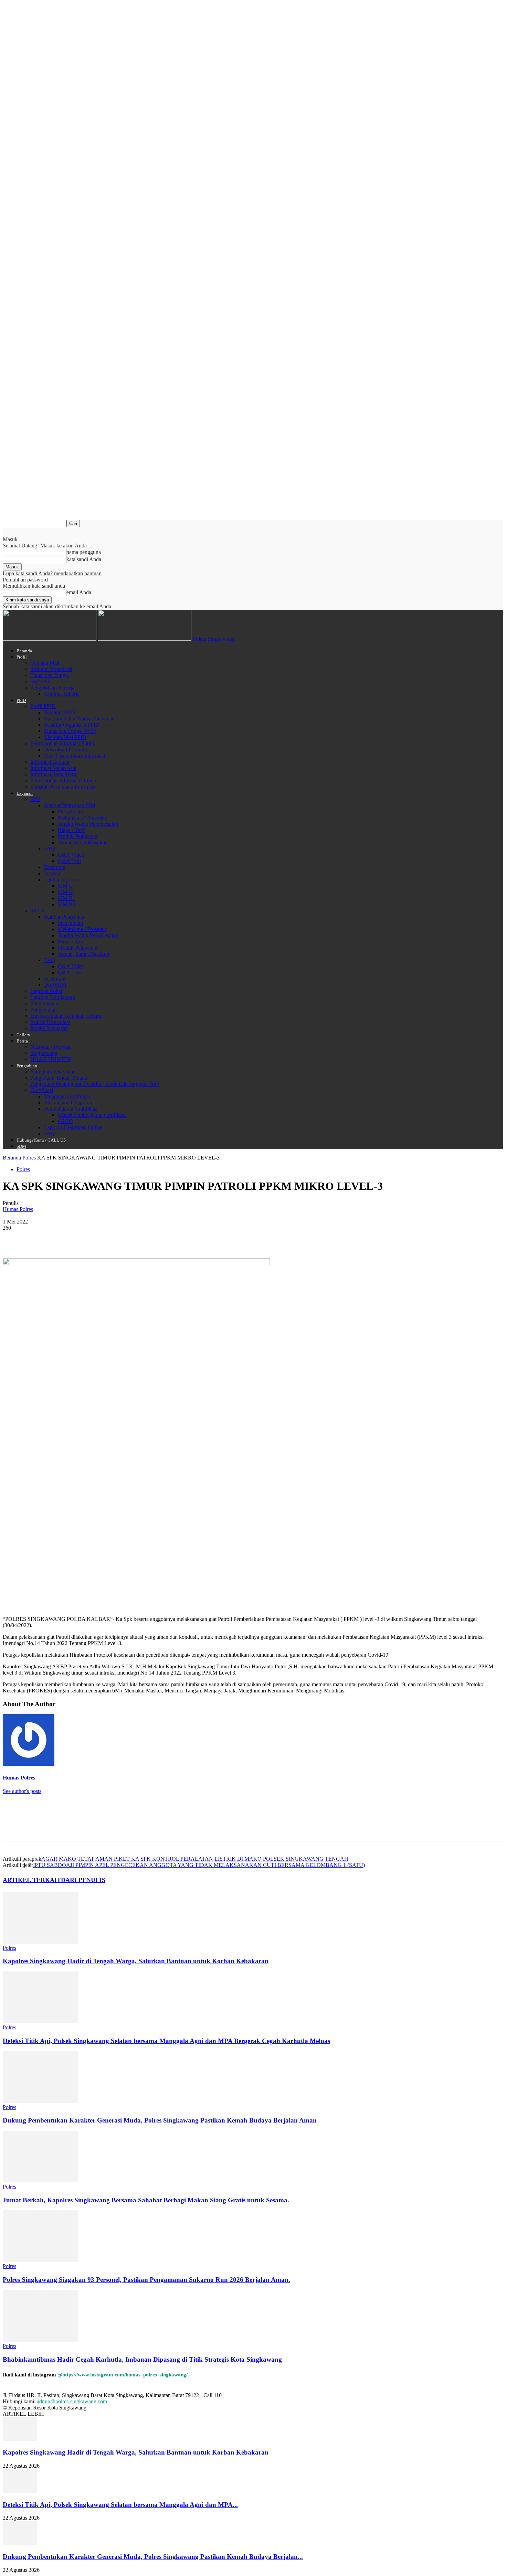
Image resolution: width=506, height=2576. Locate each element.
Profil (22, 657)
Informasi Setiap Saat (53, 768)
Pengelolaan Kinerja (52, 688)
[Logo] (50, 639)
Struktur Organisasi (51, 669)
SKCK (38, 911)
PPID (21, 700)
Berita (22, 1041)
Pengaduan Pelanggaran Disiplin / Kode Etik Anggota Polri (95, 1084)
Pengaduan (27, 1066)
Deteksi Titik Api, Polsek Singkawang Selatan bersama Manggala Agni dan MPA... (120, 2505)
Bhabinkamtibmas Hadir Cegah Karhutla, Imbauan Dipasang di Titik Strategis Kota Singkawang (142, 2359)
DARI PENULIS (83, 1880)
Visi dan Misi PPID (65, 737)
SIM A (65, 892)
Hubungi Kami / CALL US (41, 1140)
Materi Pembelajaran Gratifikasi (92, 1115)
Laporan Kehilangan (53, 997)
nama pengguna (84, 552)
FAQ (50, 849)
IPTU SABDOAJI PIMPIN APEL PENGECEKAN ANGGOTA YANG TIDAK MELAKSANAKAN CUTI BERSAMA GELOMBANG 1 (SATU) (199, 1865)
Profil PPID (43, 706)
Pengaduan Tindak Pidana (59, 1078)
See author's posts (22, 1791)
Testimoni (55, 867)
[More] (114, 1238)
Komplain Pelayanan (53, 1072)
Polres (29, 1158)
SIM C (65, 886)
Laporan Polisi (46, 991)
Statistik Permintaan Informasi (63, 787)
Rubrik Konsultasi (50, 1022)
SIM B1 (67, 898)
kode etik (40, 681)
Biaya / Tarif (71, 830)
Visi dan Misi (45, 663)
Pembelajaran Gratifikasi (71, 1109)
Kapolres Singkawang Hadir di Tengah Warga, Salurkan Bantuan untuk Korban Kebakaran (136, 1961)
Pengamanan (44, 1003)
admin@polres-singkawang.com (72, 2401)
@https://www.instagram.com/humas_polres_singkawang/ (123, 2375)
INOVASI (55, 985)
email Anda (79, 592)
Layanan (25, 793)
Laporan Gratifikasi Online (73, 1127)
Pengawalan (44, 1010)
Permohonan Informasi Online (63, 781)
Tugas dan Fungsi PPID (70, 731)
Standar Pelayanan (64, 917)
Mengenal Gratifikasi (67, 1096)
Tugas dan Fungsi (50, 675)
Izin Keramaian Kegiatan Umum (66, 1016)
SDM (21, 1146)
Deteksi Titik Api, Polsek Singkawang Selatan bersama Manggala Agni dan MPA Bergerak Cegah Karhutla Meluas (166, 2041)
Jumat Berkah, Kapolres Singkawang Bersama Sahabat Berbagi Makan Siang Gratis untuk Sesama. (146, 2200)
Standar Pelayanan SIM (70, 805)
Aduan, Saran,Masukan (83, 954)
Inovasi (52, 873)
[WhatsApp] (88, 1238)
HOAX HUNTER (51, 1059)
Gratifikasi (42, 1090)
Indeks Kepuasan (49, 1028)
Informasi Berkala (50, 762)
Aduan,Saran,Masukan (83, 842)
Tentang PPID (60, 712)
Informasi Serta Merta (54, 774)
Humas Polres (18, 1209)
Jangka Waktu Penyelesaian (88, 824)
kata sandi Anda (84, 559)
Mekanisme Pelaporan (68, 1103)
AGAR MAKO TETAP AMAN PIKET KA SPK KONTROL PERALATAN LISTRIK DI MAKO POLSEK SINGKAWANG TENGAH (195, 1859)
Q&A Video (71, 855)
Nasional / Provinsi (51, 1047)
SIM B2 (67, 904)
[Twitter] (39, 1238)
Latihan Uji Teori (63, 880)
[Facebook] (14, 1238)
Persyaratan (70, 811)
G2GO (65, 1121)
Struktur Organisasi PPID (72, 725)
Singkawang (44, 1053)
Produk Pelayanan (78, 836)
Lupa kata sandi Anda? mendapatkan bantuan (52, 573)
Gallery (23, 1035)
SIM (35, 799)
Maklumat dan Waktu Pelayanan (79, 719)
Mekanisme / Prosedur (82, 818)
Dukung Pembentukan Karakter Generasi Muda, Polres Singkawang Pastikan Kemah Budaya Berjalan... (153, 2557)
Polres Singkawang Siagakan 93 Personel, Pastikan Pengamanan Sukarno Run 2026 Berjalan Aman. (146, 2280)
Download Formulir (66, 750)
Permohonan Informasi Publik (63, 743)
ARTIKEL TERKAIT (32, 1880)
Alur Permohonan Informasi (75, 756)
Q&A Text (69, 861)
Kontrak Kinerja (62, 694)
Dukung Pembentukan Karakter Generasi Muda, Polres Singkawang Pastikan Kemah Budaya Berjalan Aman (160, 2120)
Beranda (24, 651)
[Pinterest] (64, 1238)
